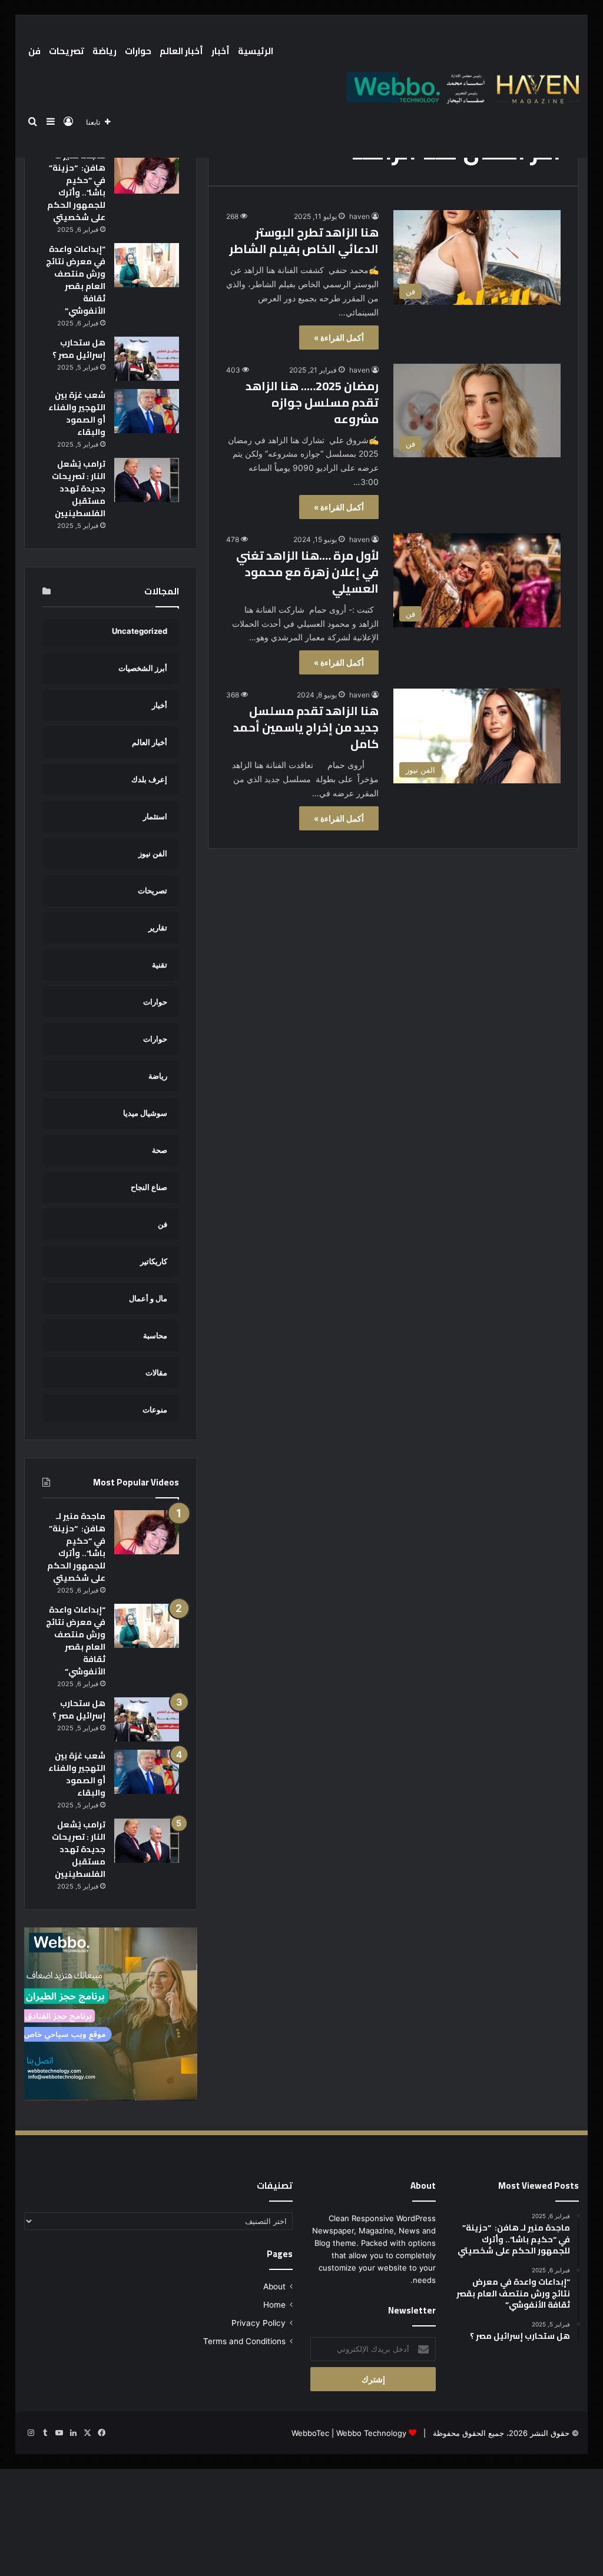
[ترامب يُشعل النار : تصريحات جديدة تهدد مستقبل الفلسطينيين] (147, 480)
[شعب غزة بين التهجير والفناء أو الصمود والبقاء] (147, 411)
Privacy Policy (259, 2323)
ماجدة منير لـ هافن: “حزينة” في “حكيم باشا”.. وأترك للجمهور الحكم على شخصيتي (76, 186)
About (274, 2286)
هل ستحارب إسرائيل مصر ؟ (79, 349)
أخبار (221, 51)
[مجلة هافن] (461, 87)
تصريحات (67, 51)
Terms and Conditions (244, 2341)
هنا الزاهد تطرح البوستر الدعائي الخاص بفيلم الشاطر (303, 240)
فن (34, 51)
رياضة (105, 51)
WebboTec (310, 2433)
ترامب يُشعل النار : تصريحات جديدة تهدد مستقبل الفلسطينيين (79, 488)
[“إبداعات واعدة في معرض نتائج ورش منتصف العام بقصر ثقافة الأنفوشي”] (147, 265)
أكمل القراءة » (339, 338)
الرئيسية (256, 51)
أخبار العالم (181, 51)
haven (360, 216)
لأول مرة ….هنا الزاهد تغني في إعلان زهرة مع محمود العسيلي (307, 572)
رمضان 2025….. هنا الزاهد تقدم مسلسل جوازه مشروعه (312, 402)
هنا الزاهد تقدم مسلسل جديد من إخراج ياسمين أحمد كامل (306, 727)
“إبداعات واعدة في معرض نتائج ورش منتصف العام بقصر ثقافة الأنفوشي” (76, 280)
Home (274, 2305)
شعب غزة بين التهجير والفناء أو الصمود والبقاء (77, 413)
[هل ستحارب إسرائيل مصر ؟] (147, 359)
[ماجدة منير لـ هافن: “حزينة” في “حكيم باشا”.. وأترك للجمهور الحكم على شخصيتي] (147, 172)
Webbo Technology (371, 2433)
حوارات (138, 51)
